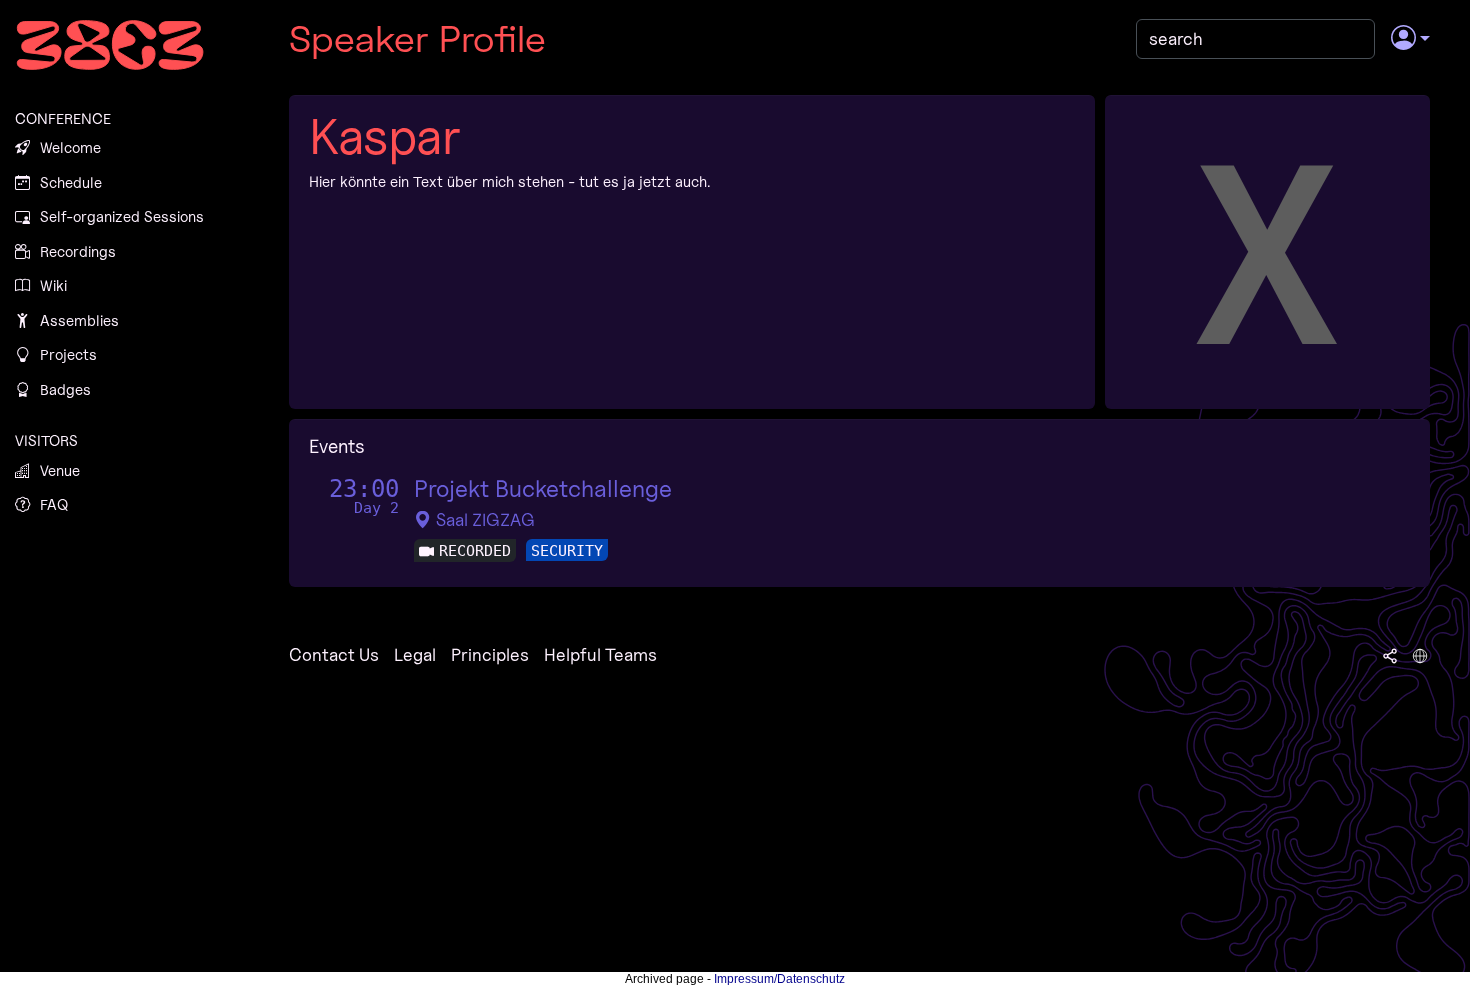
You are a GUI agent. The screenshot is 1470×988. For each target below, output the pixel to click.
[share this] (1390, 655)
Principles (490, 654)
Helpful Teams (600, 654)
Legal (415, 654)
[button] (1410, 39)
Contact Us (334, 654)
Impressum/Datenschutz (779, 979)
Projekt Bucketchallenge (543, 489)
